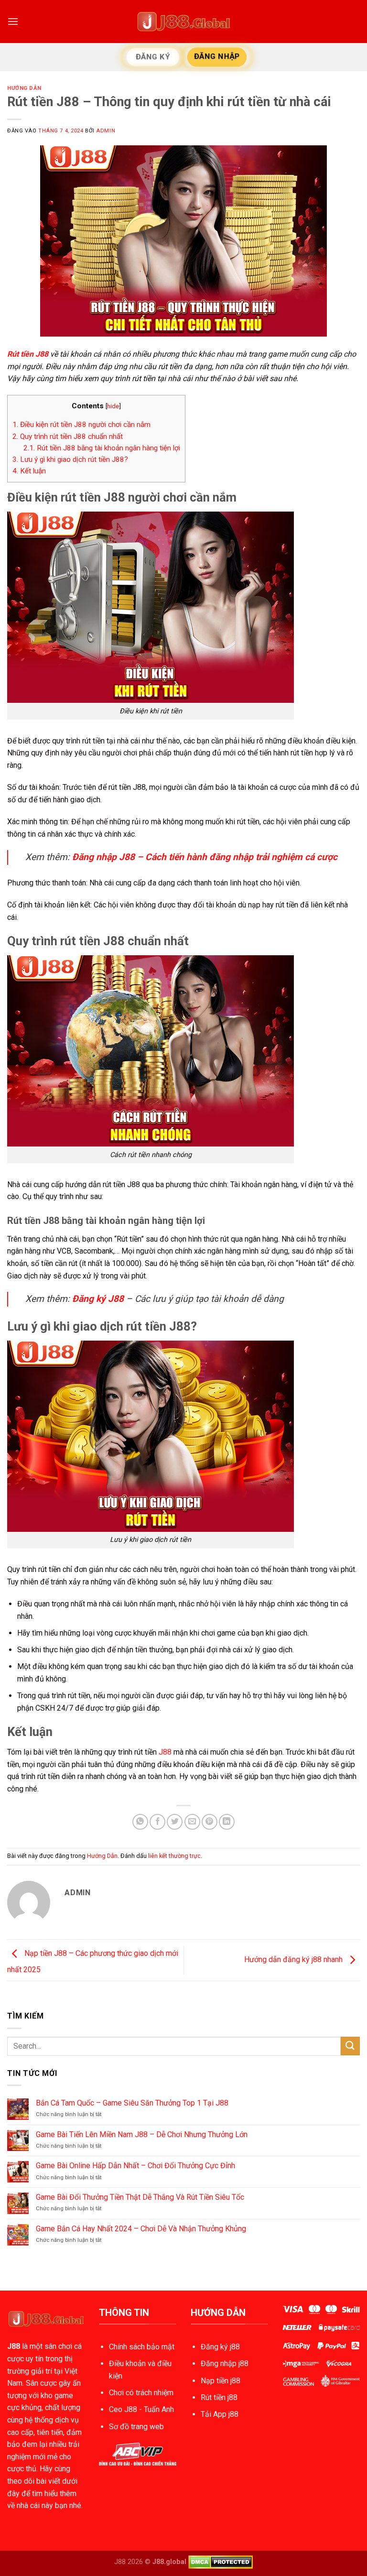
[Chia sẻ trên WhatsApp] (140, 1822)
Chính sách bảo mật (142, 2347)
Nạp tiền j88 (221, 2381)
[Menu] (13, 21)
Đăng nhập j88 (225, 2363)
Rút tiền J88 (28, 354)
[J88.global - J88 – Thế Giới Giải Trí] (183, 22)
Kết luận (29, 471)
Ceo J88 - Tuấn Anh (141, 2409)
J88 (165, 1752)
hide (113, 406)
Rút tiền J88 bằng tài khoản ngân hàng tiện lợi (102, 448)
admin (106, 131)
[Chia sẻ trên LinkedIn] (227, 1822)
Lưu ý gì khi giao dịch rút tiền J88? (70, 459)
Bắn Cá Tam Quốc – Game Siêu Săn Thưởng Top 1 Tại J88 (132, 2103)
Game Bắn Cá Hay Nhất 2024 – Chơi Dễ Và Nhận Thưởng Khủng (141, 2229)
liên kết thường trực (174, 1856)
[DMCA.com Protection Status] (221, 2561)
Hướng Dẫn (24, 88)
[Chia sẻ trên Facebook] (157, 1822)
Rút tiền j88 (219, 2397)
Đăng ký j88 (220, 2347)
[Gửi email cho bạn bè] (192, 1822)
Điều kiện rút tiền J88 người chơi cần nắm (81, 425)
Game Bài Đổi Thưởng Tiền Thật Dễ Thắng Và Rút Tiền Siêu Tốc (140, 2197)
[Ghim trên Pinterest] (210, 1822)
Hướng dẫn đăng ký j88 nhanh (294, 1959)
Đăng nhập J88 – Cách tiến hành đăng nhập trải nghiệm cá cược (205, 857)
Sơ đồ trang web (136, 2427)
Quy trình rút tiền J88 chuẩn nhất (68, 437)
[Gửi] (350, 2046)
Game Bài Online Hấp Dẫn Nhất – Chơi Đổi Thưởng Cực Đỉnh (135, 2166)
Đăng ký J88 (98, 1299)
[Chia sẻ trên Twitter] (175, 1822)
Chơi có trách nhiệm (141, 2393)
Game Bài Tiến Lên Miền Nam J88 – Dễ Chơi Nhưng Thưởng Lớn (142, 2134)
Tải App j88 (220, 2414)
